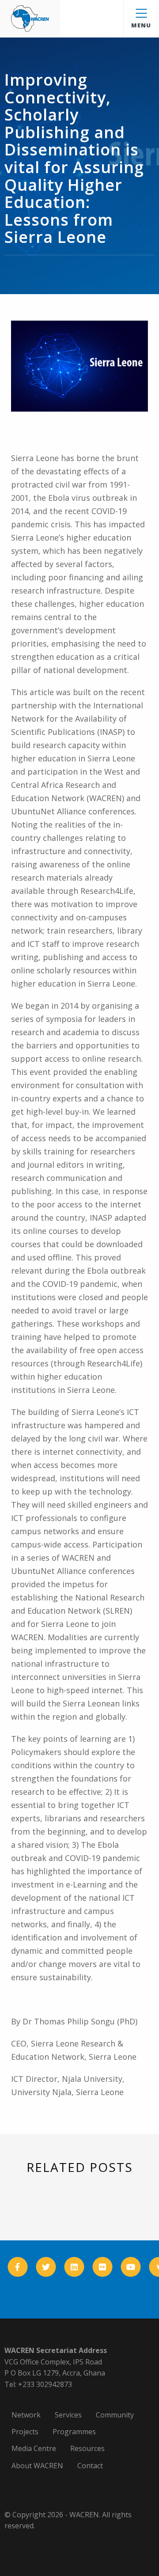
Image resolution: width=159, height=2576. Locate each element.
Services (68, 2415)
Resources (87, 2448)
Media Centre (34, 2448)
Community (115, 2415)
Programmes (74, 2432)
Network (26, 2415)
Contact (90, 2466)
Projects (25, 2432)
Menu (141, 25)
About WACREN (37, 2466)
